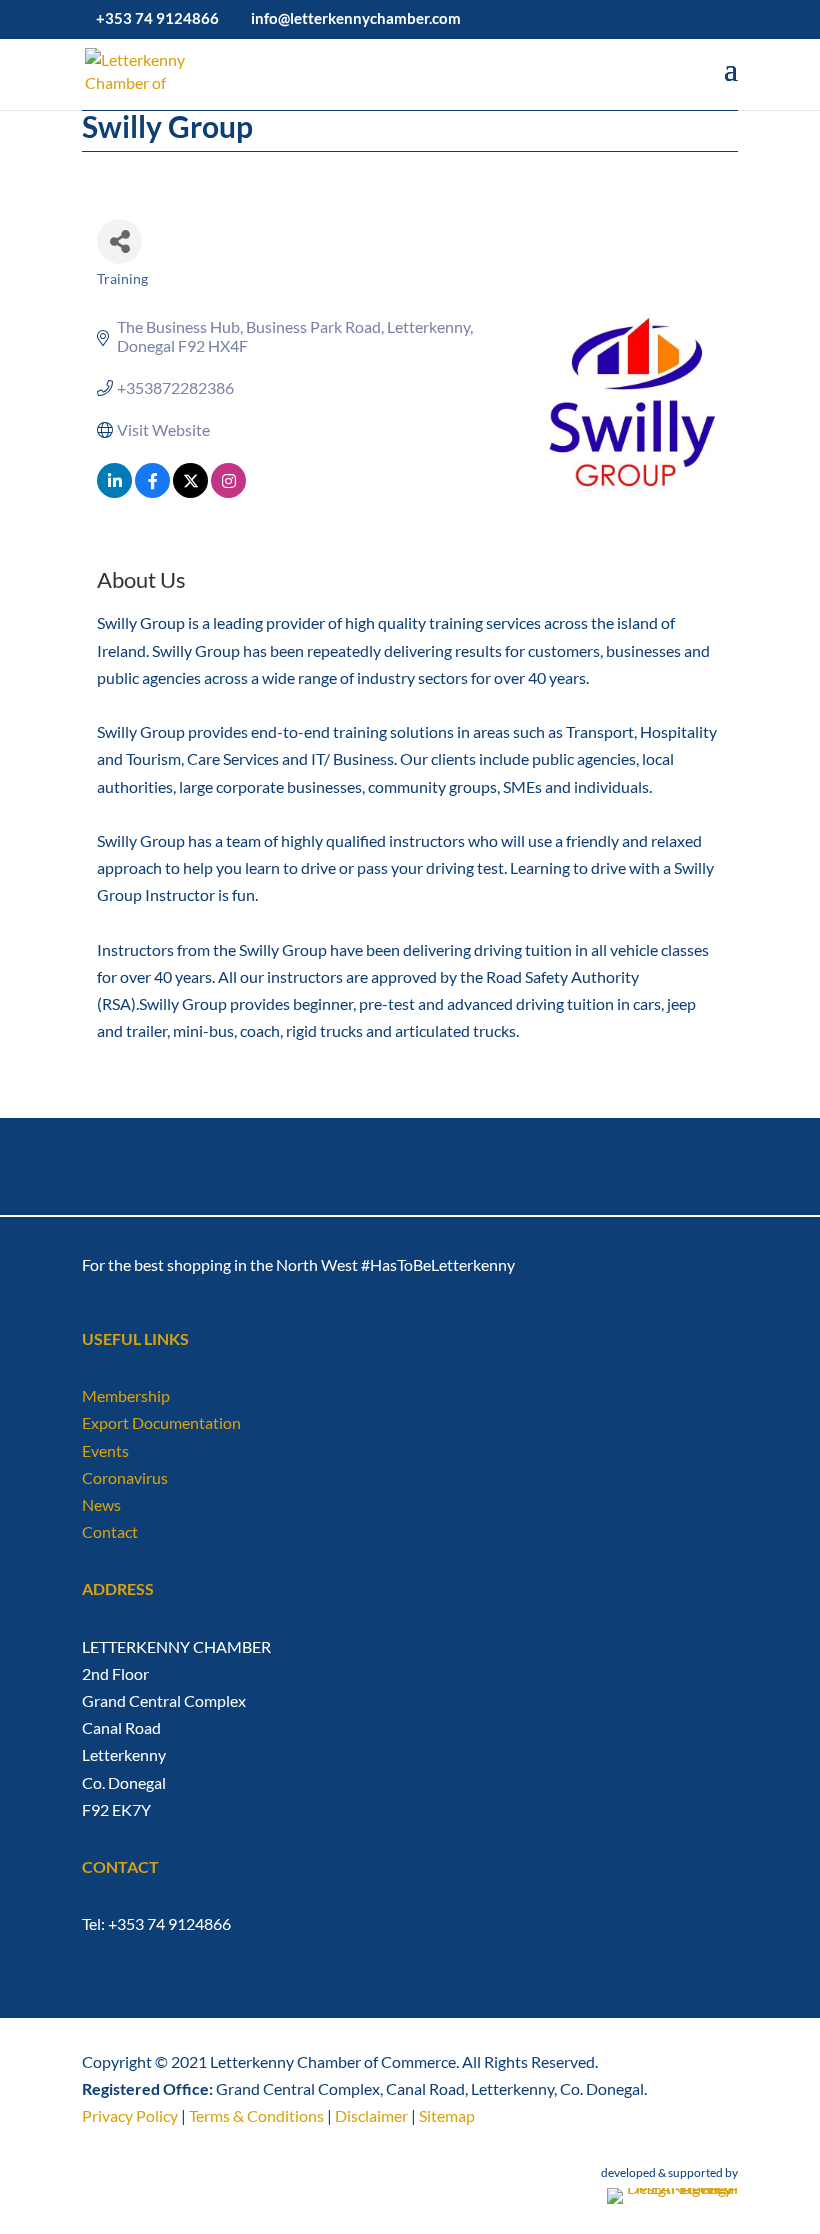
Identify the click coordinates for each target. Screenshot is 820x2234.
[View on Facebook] (152, 491)
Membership (126, 1395)
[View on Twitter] (190, 491)
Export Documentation (161, 1422)
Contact (110, 1531)
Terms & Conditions (256, 2115)
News (101, 1504)
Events (105, 1450)
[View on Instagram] (228, 491)
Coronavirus (125, 1477)
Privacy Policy (130, 2115)
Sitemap (447, 2115)
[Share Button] (119, 241)
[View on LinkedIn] (114, 491)
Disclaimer (371, 2115)
